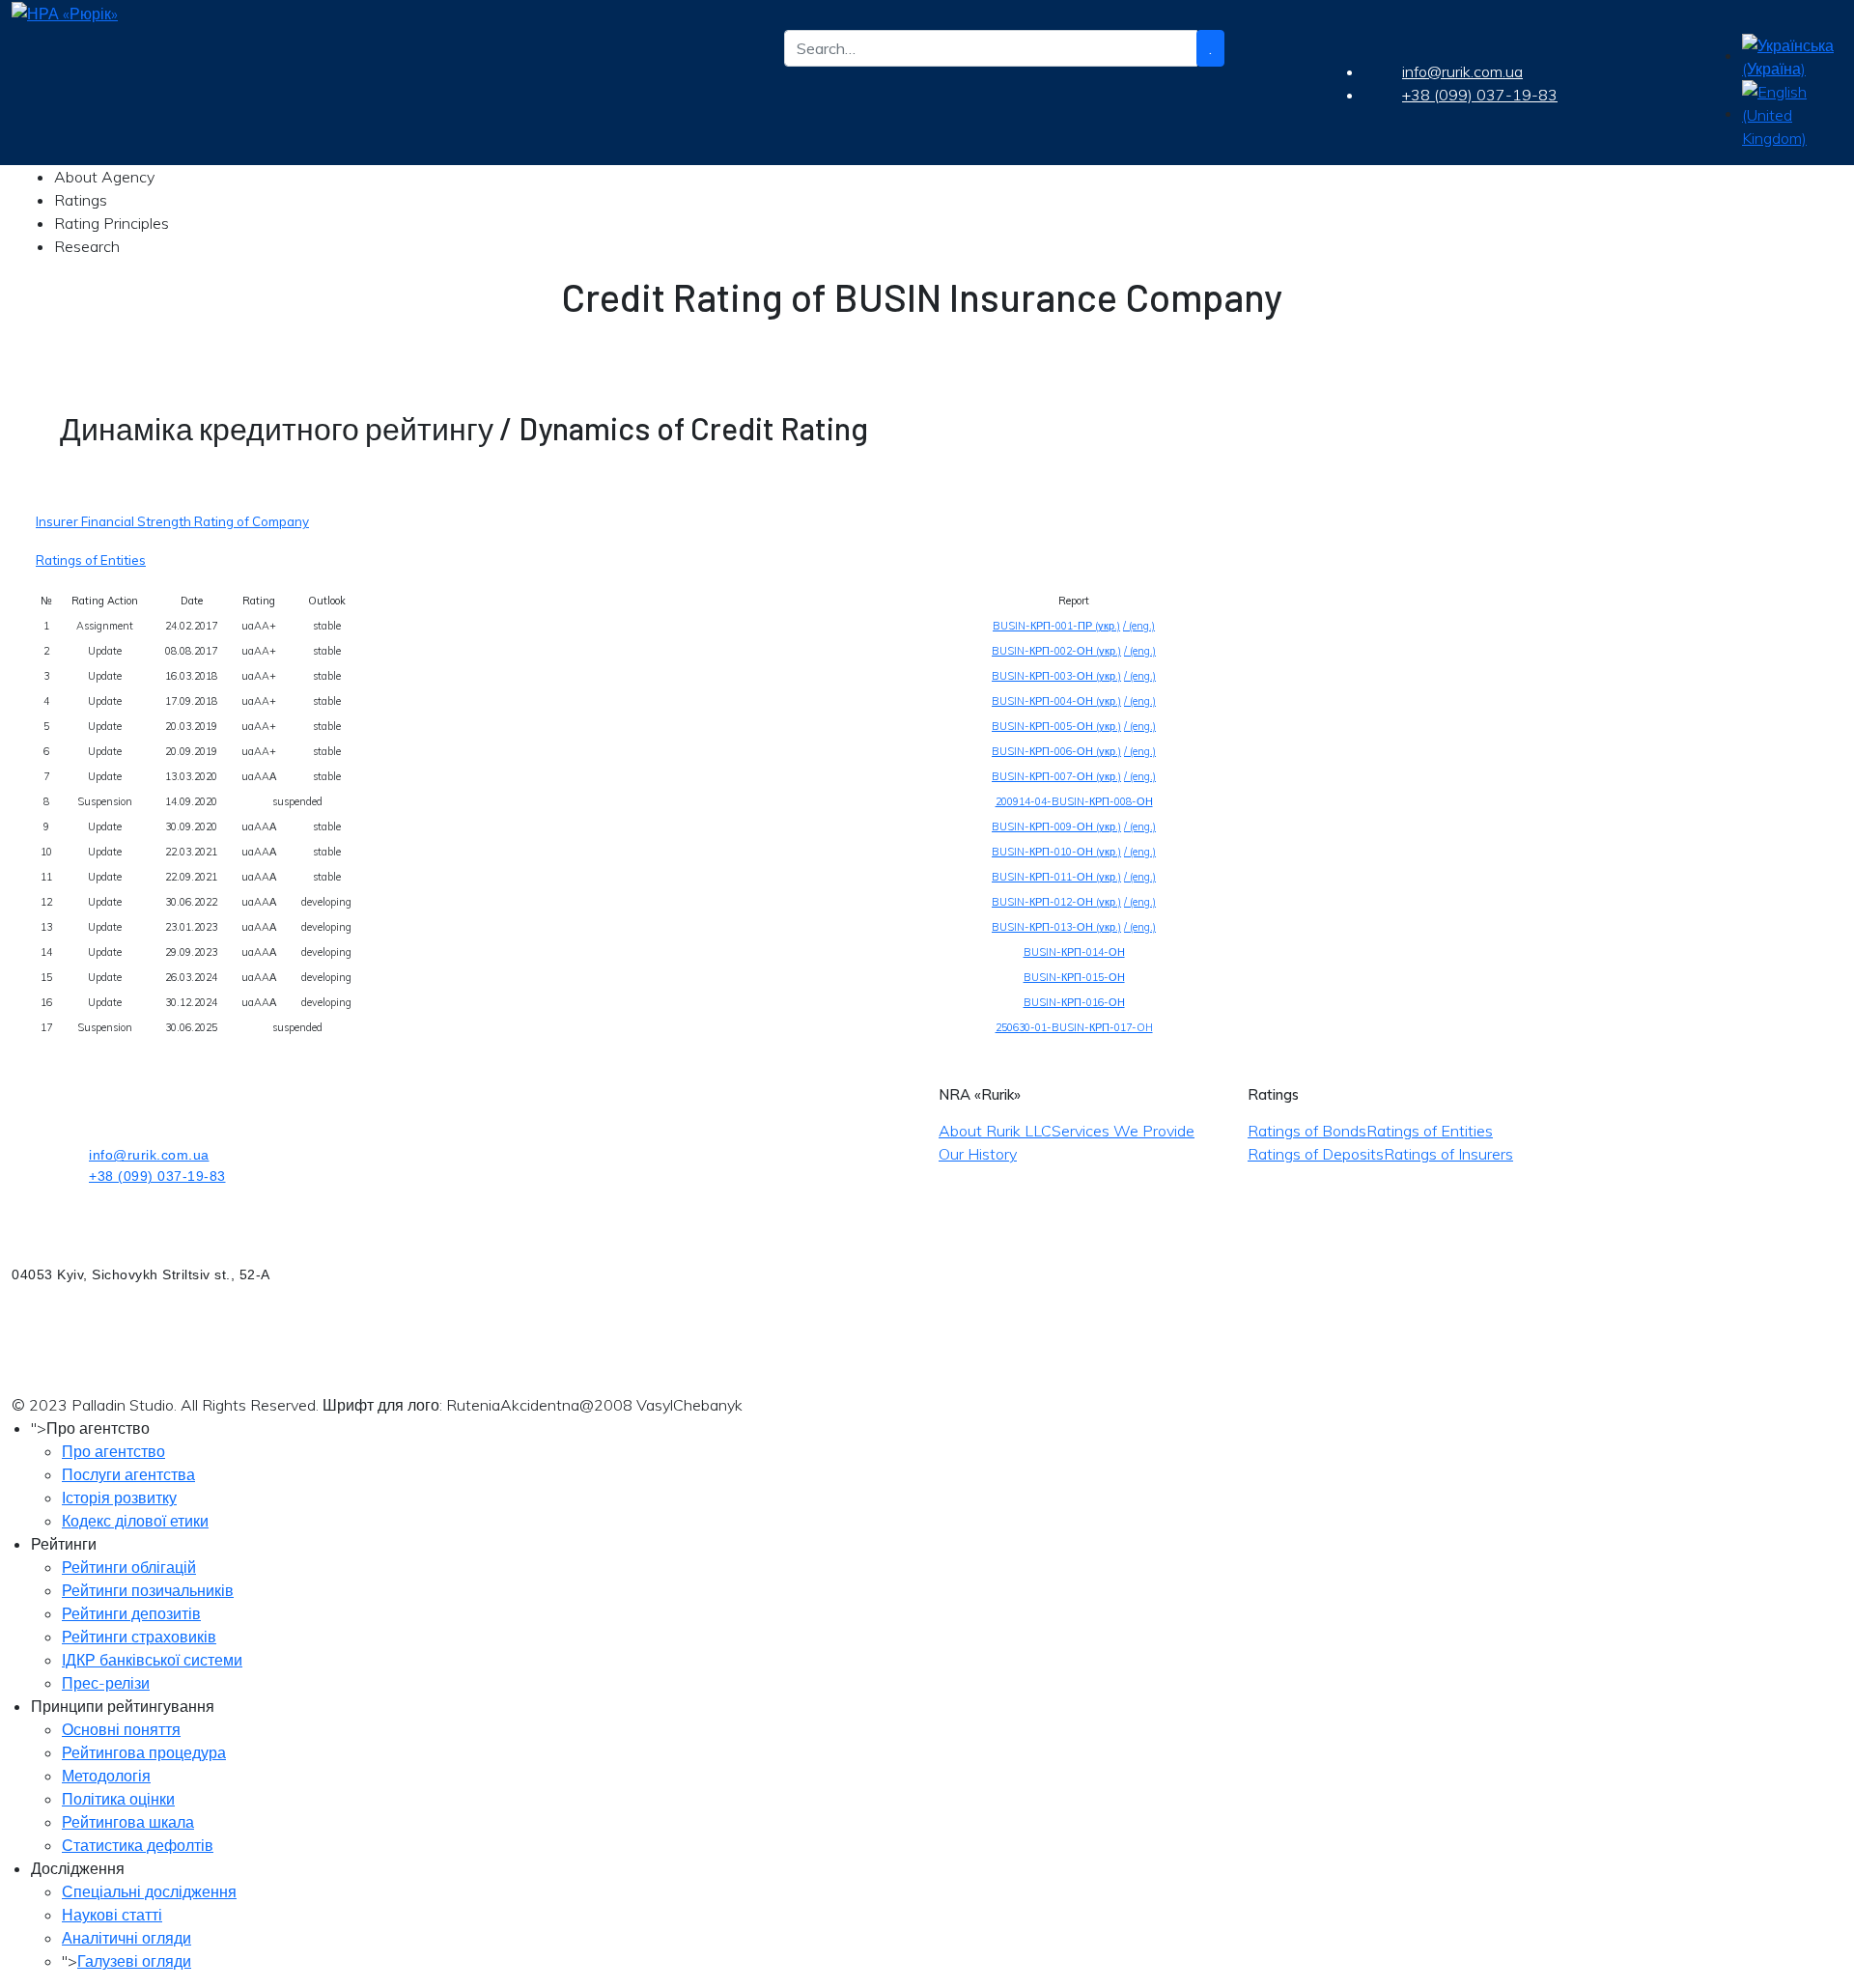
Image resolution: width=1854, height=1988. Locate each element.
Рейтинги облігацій (129, 1567)
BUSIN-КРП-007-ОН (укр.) (1056, 776)
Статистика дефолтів (138, 1845)
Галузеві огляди (134, 1961)
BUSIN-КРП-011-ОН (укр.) (1056, 877)
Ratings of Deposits (1316, 1154)
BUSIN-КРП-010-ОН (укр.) (1056, 852)
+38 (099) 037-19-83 (1480, 95)
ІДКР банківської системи (152, 1660)
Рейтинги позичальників (148, 1590)
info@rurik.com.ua (1462, 71)
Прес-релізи (106, 1683)
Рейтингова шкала (128, 1822)
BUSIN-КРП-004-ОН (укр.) (1056, 701)
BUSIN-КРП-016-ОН (1074, 1002)
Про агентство (113, 1451)
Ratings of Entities (91, 560)
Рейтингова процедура (144, 1752)
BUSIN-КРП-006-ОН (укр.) (1056, 751)
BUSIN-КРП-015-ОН (1074, 977)
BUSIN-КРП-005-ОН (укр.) (1056, 726)
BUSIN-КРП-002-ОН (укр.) (1056, 651)
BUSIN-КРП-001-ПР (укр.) (1056, 626)
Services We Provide (1123, 1131)
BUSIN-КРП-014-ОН (1074, 952)
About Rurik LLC (995, 1131)
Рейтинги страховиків (139, 1637)
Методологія (106, 1776)
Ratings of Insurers (1448, 1154)
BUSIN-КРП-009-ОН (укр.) (1056, 826)
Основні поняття (121, 1729)
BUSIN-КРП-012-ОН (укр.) (1056, 902)
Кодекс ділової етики (135, 1521)
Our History (978, 1154)
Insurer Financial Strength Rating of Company (172, 521)
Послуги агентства (128, 1474)
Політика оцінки (118, 1799)
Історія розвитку (119, 1498)
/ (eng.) (1139, 626)
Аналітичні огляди (126, 1938)
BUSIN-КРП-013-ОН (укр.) (1056, 927)
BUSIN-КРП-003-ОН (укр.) (1056, 676)
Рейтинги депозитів (131, 1613)
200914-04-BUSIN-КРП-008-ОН (1074, 801)
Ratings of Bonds (1307, 1131)
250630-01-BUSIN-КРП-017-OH (1074, 1027)
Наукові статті (112, 1915)
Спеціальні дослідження (149, 1891)
